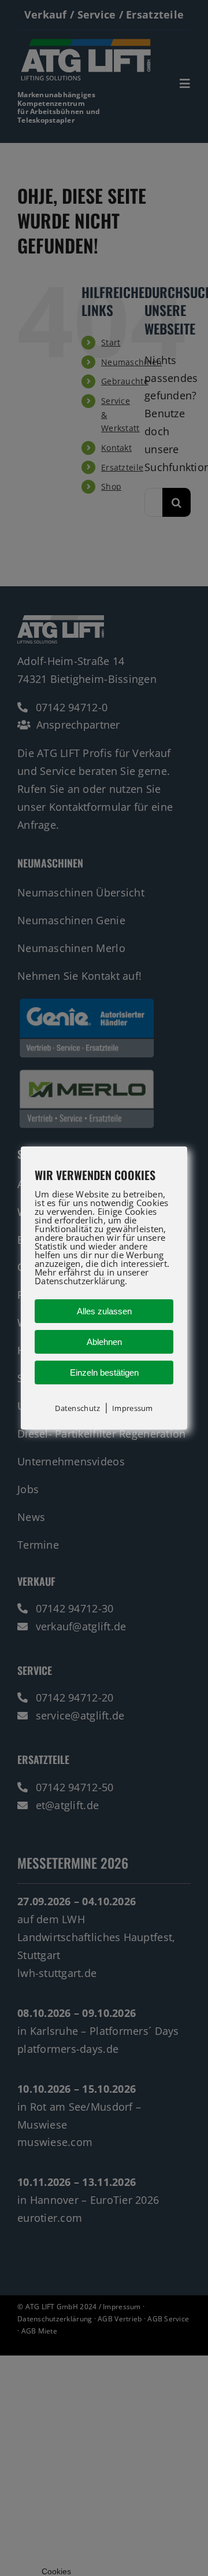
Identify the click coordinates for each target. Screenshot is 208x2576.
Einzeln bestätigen (104, 1372)
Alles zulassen (104, 1311)
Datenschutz (77, 1408)
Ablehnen (104, 1342)
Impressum (132, 1408)
